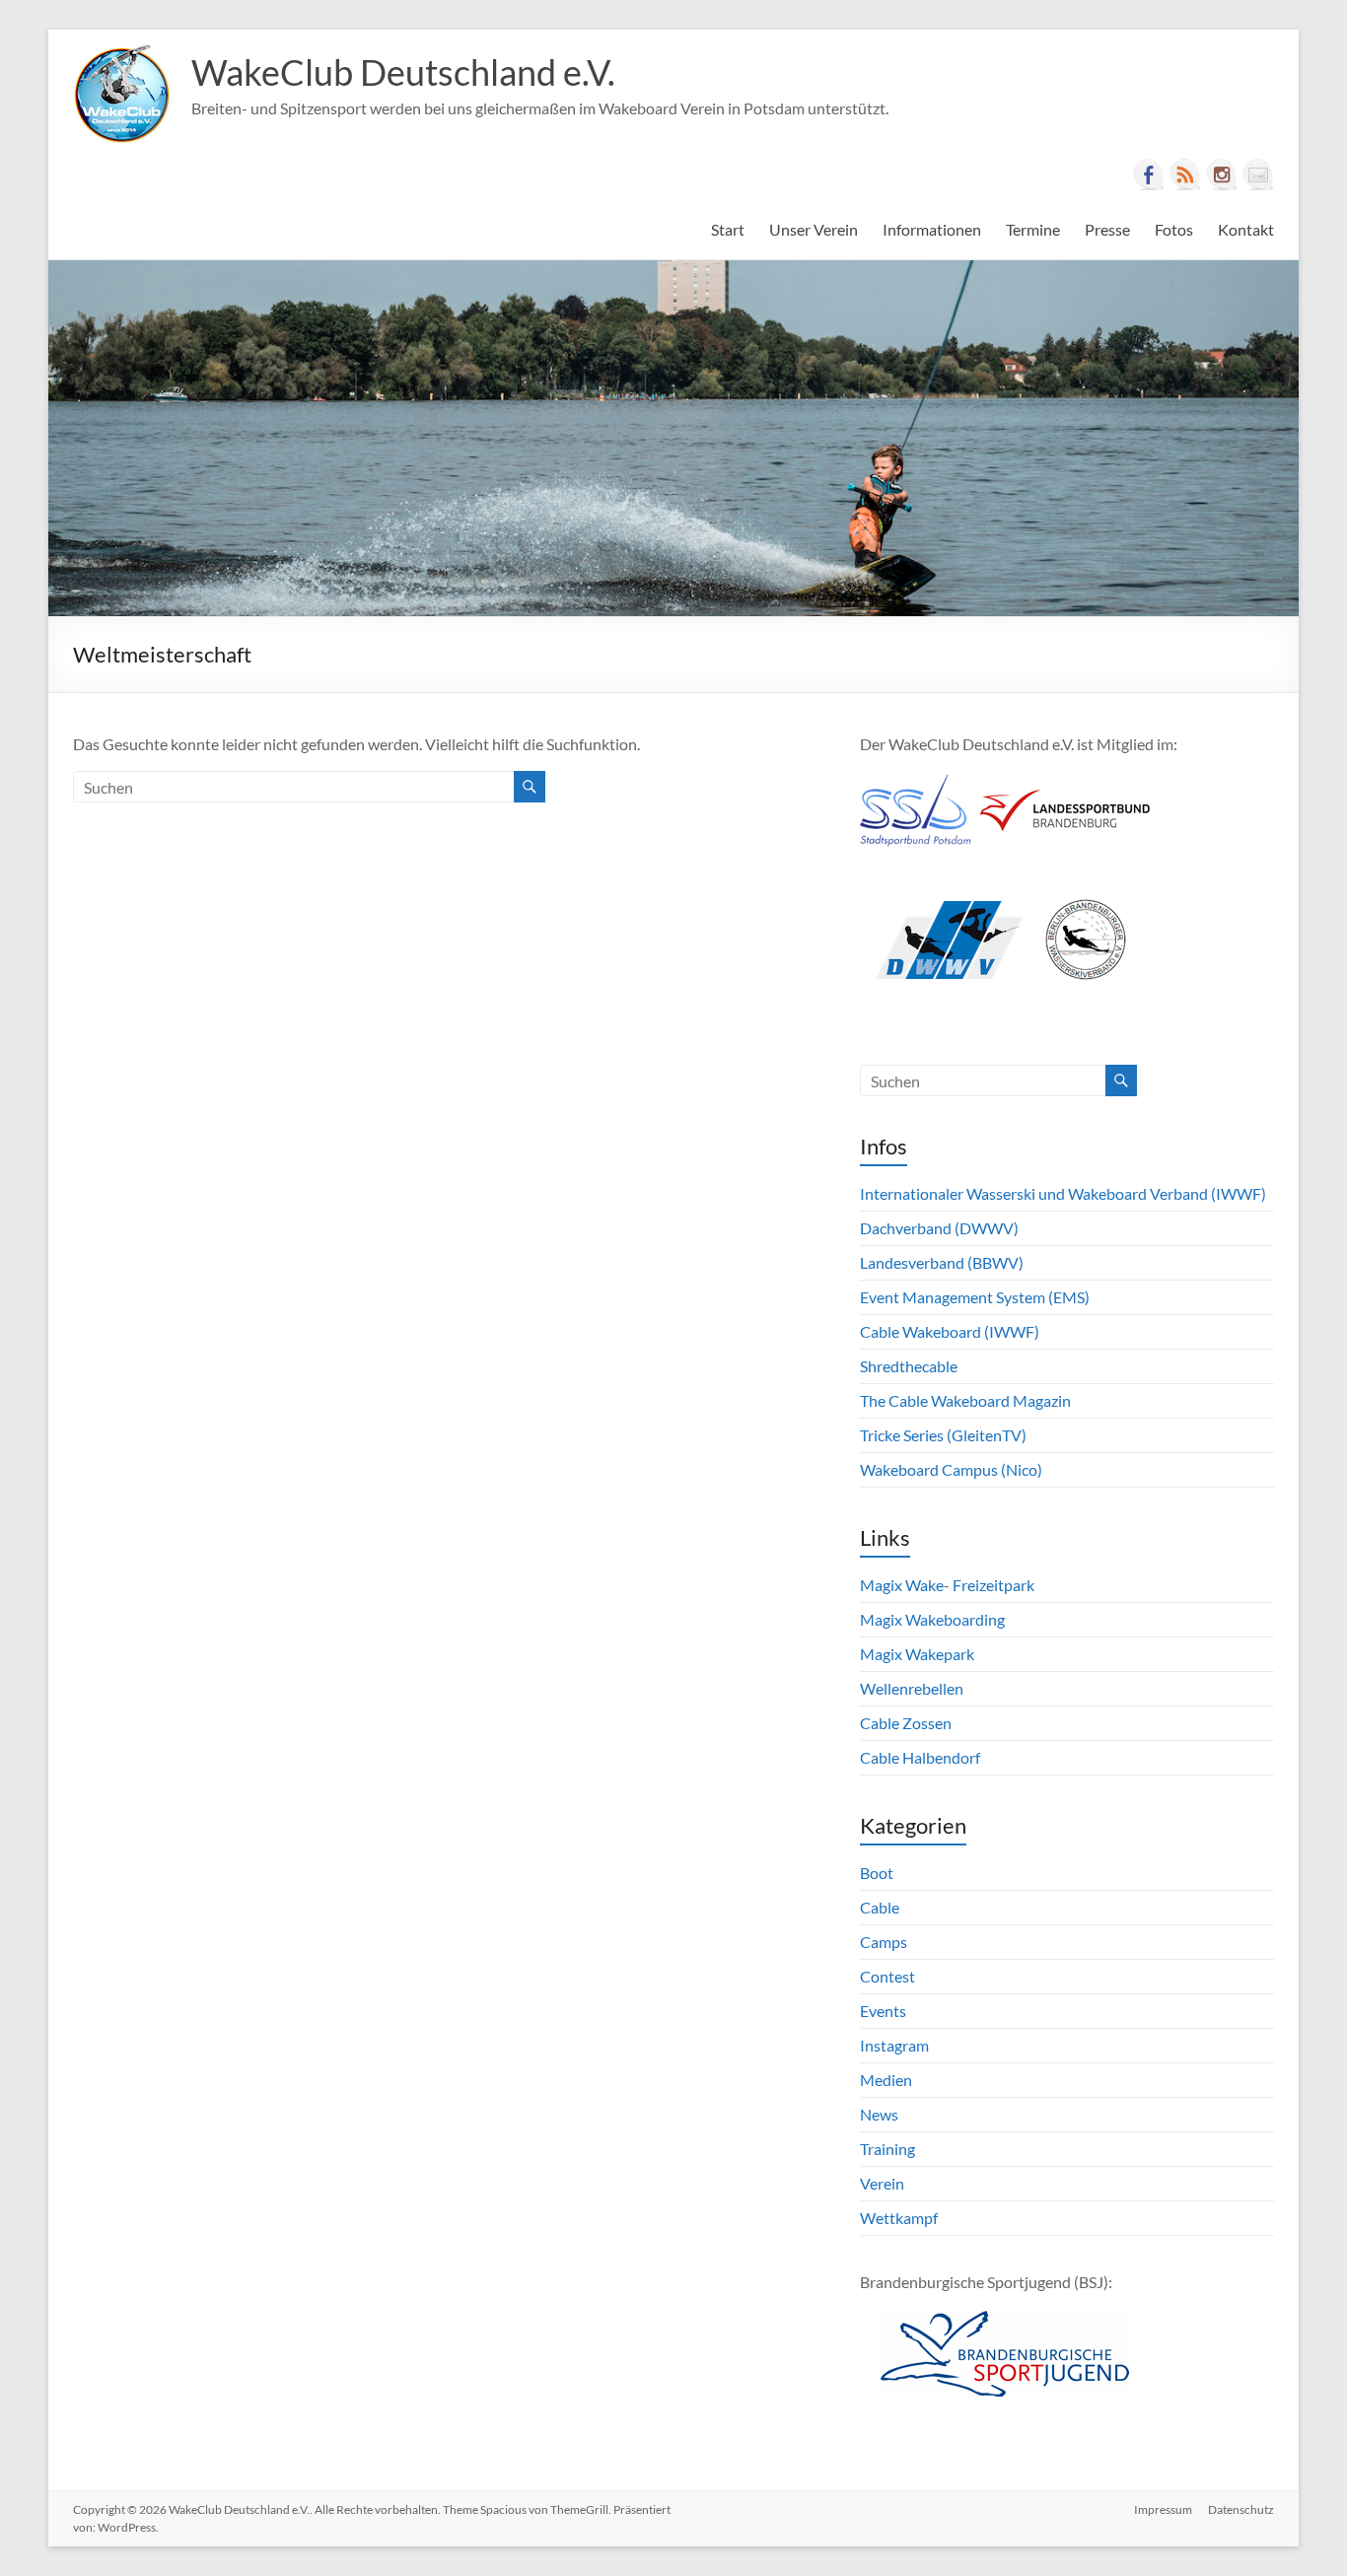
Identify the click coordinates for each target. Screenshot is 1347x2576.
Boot (877, 1873)
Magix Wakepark (917, 1654)
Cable (880, 1907)
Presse (1107, 229)
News (879, 2114)
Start (728, 229)
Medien (886, 2080)
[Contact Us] (1258, 174)
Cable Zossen (906, 1723)
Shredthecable (909, 1366)
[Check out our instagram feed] (1222, 174)
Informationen (932, 229)
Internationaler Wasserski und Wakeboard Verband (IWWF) (1063, 1193)
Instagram (894, 2045)
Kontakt (1246, 229)
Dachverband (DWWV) (939, 1228)
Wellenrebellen (912, 1688)
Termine (1033, 229)
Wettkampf (899, 2218)
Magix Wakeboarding (932, 1619)
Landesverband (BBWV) (942, 1262)
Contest (887, 1976)
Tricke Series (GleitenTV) (943, 1435)
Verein (882, 2183)
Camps (884, 1942)
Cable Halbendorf (920, 1757)
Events (883, 2011)
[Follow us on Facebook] (1149, 174)
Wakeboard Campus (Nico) (951, 1469)
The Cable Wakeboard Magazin (965, 1400)
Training (887, 2149)
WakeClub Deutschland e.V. (403, 72)
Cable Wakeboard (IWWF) (950, 1331)
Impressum (1163, 2509)
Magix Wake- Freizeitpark (947, 1585)
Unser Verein (814, 229)
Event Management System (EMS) (975, 1297)
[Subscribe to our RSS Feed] (1185, 174)
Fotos (1174, 229)
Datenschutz (1241, 2509)
